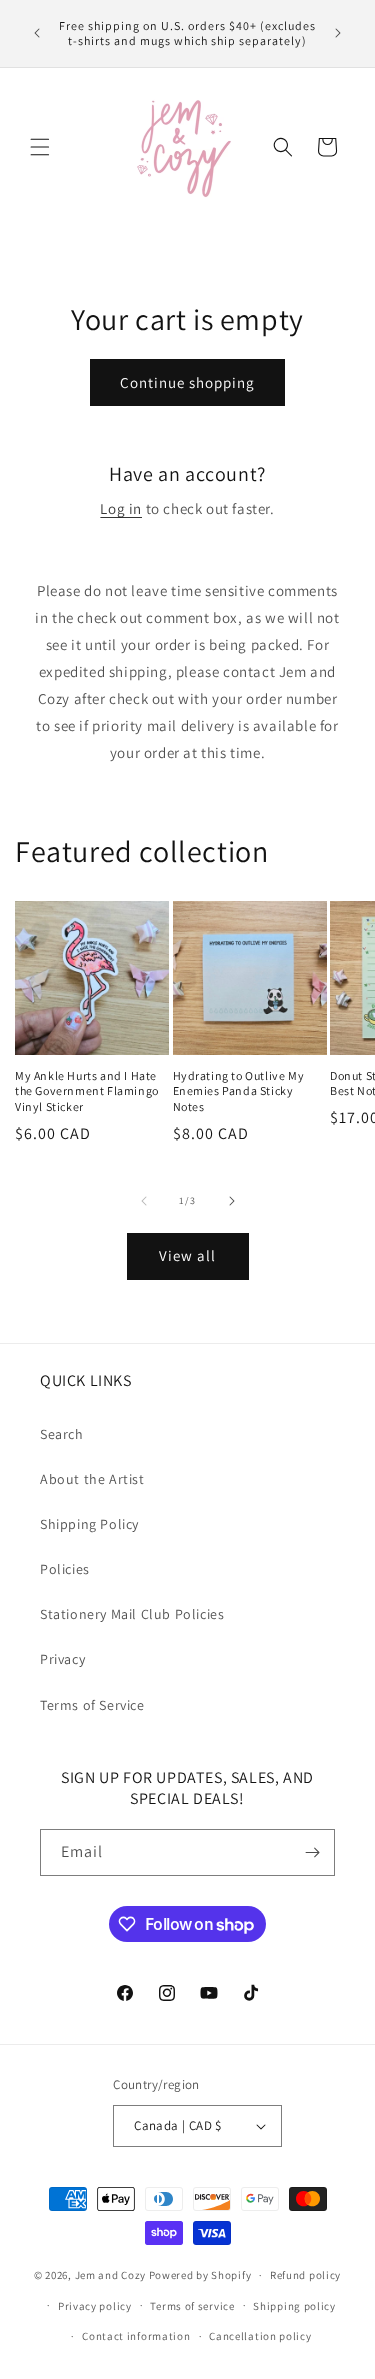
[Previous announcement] (37, 33)
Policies (65, 1569)
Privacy (62, 1659)
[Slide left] (144, 1201)
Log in (121, 508)
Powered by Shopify (200, 2275)
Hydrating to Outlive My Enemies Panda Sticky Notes (239, 1091)
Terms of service (192, 2306)
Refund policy (305, 2275)
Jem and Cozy (110, 2275)
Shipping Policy (89, 1524)
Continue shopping (187, 382)
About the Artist (92, 1479)
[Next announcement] (338, 33)
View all (187, 1255)
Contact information (136, 2336)
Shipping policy (294, 2306)
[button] (40, 147)
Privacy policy (95, 2306)
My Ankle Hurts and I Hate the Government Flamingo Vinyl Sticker (87, 1091)
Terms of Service (92, 1705)
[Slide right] (232, 1201)
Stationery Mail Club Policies (132, 1614)
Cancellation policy (260, 2336)
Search (62, 1434)
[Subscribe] (312, 1852)
